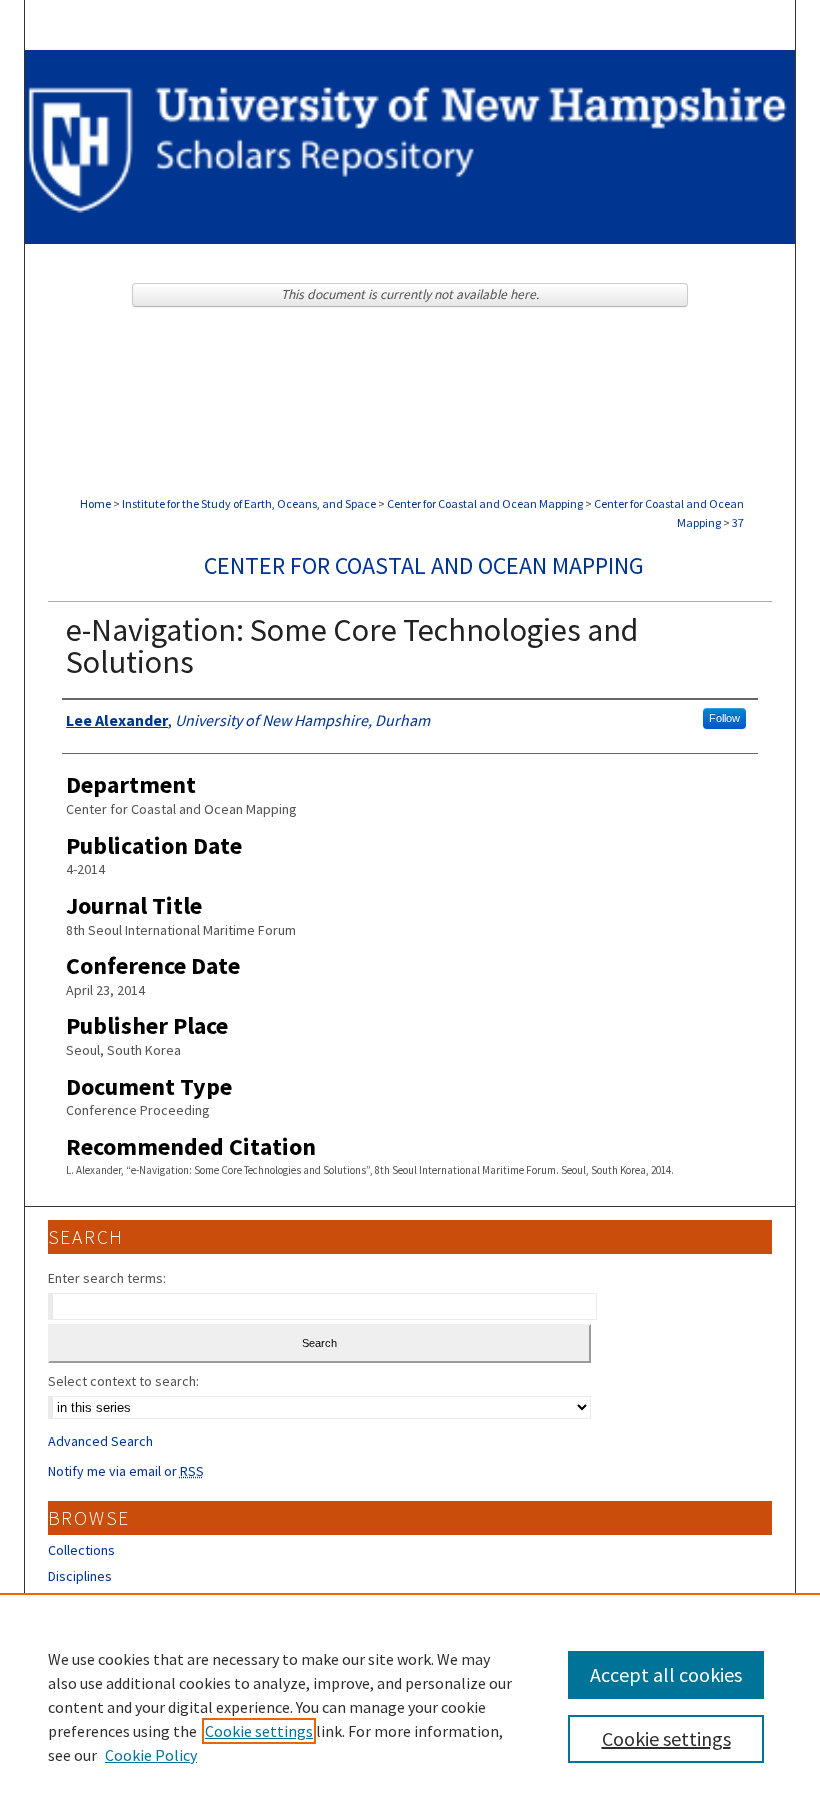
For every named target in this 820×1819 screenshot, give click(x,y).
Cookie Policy (151, 1755)
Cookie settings (259, 1731)
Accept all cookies (666, 1674)
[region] (410, 1706)
